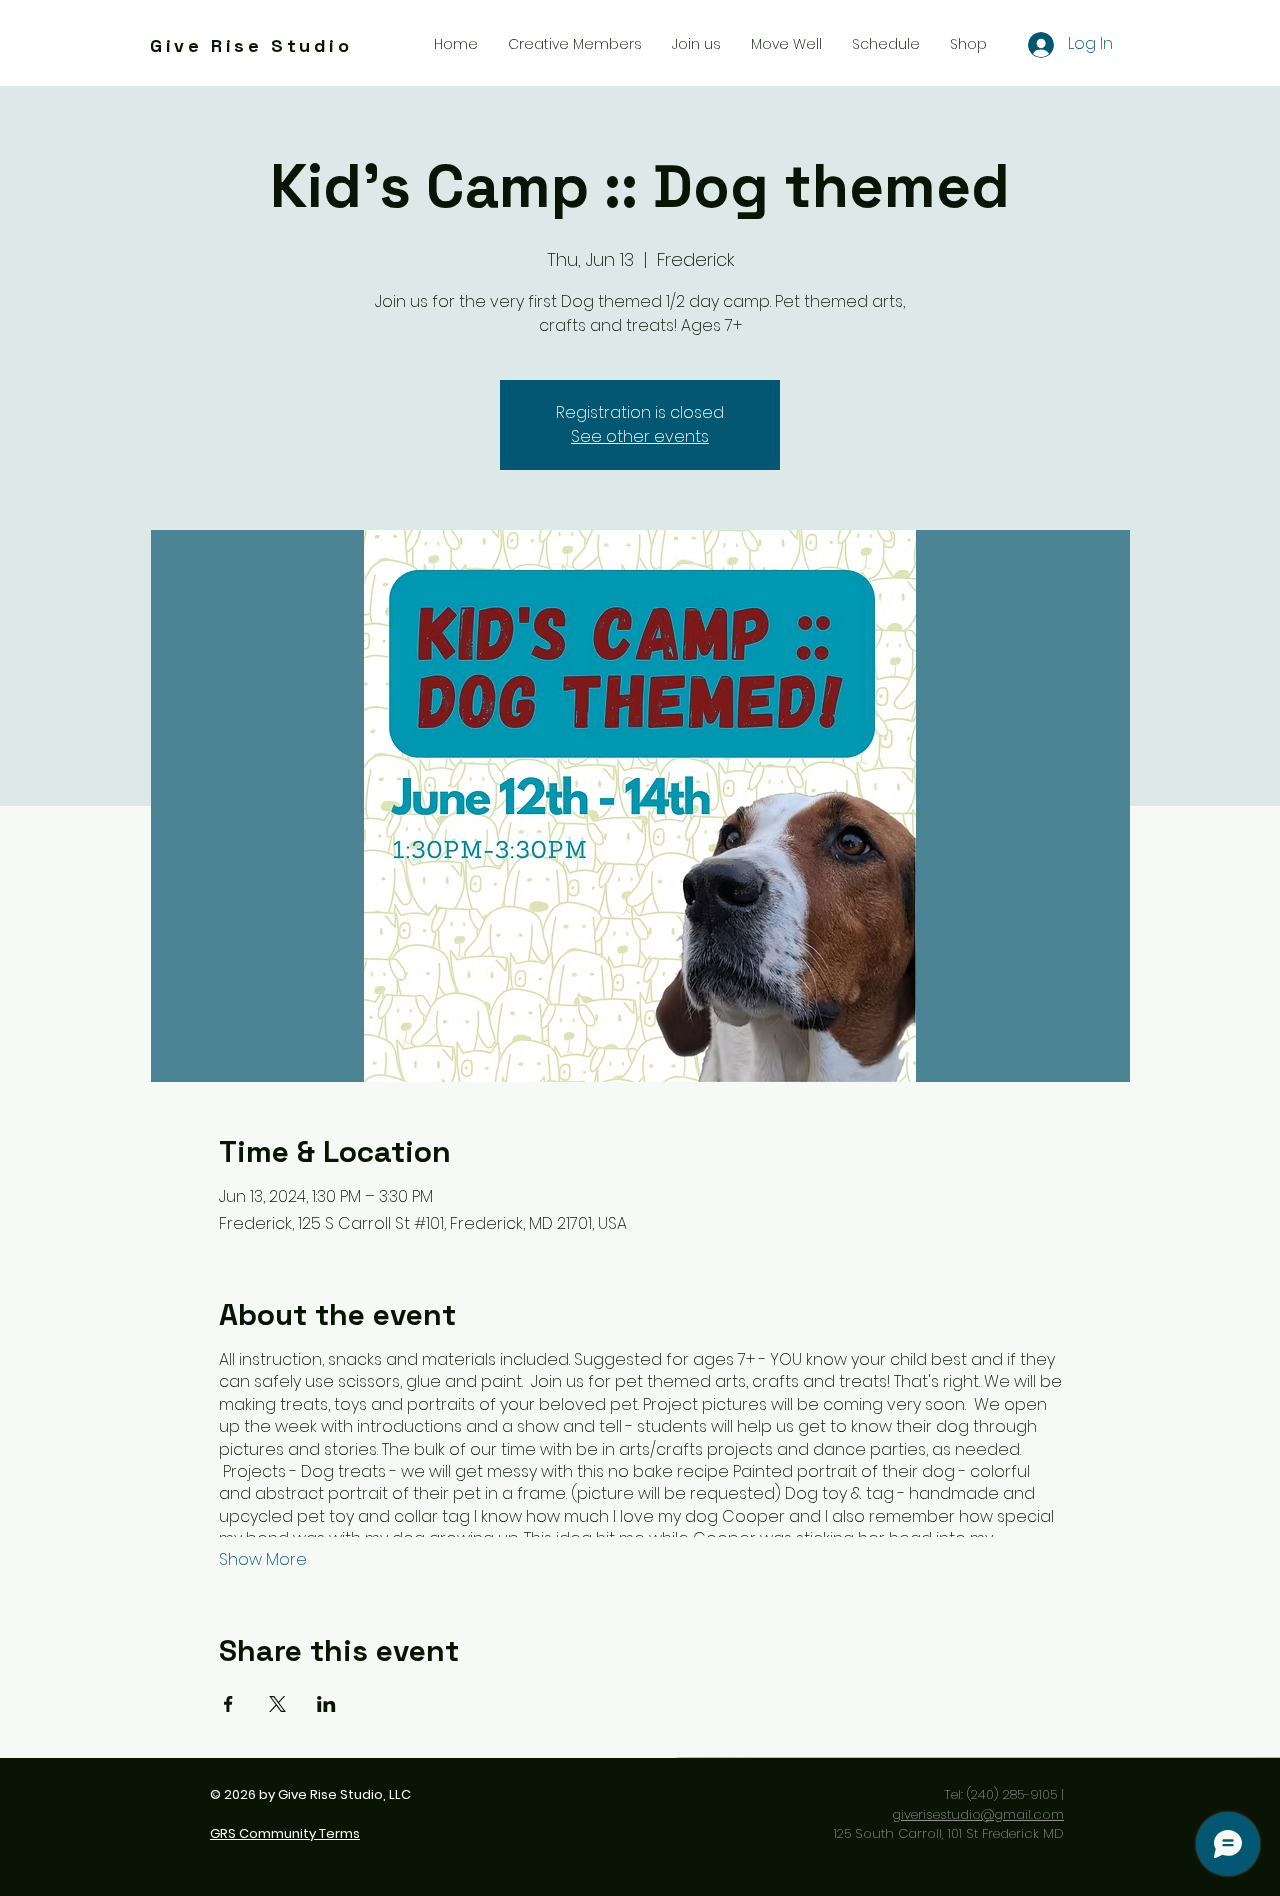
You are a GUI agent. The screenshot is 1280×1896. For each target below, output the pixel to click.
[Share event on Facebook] (228, 1704)
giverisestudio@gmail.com (978, 1814)
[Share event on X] (277, 1704)
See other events (640, 436)
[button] (696, 44)
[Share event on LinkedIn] (326, 1704)
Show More (263, 1560)
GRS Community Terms (285, 1833)
